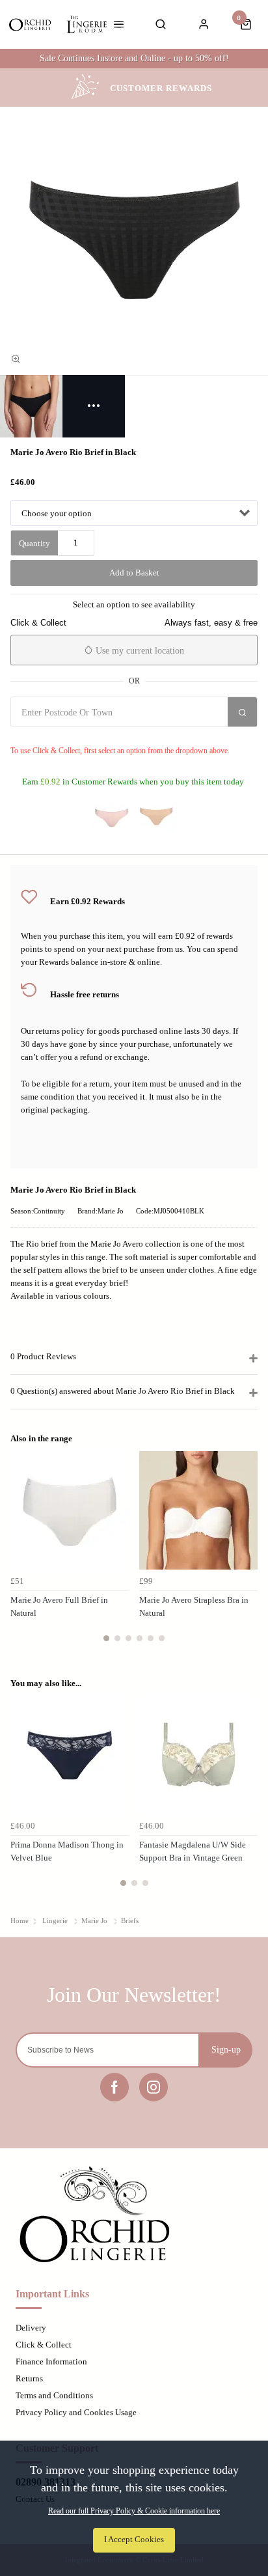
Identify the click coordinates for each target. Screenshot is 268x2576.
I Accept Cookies (134, 2540)
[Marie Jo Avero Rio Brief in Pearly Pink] (112, 816)
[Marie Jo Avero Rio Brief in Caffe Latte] (156, 816)
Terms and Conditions (54, 2395)
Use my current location (139, 651)
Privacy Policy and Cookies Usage (76, 2412)
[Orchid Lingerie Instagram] (154, 2087)
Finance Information (51, 2361)
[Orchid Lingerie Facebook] (114, 2087)
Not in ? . (88, 736)
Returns (29, 2378)
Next (246, 1554)
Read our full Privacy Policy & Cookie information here (134, 2511)
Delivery (31, 2328)
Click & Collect (44, 2345)
